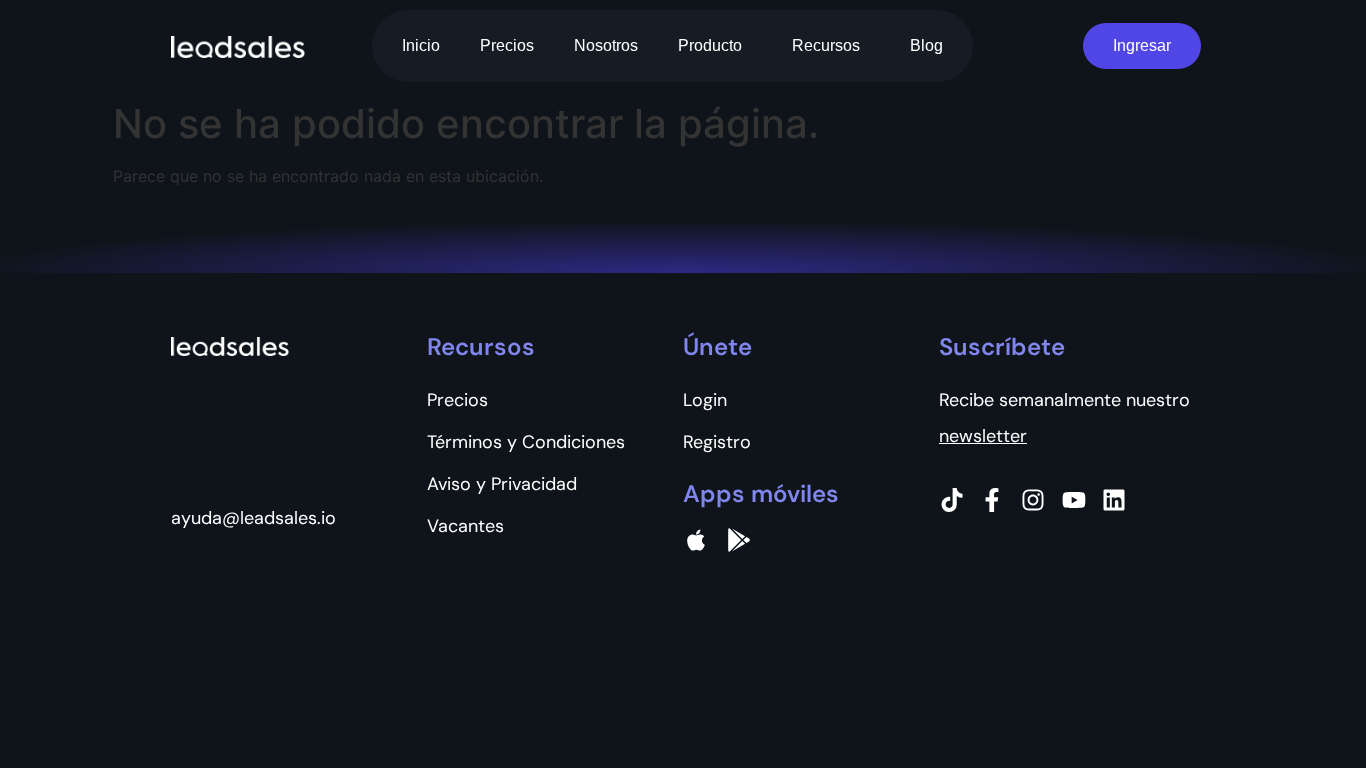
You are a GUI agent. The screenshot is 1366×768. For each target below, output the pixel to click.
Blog (926, 45)
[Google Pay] (739, 540)
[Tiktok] (952, 500)
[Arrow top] (1301, 703)
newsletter (983, 436)
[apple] (696, 540)
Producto (710, 45)
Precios (507, 45)
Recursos (826, 45)
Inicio (421, 45)
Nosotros (606, 45)
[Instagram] (1033, 500)
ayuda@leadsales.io (253, 518)
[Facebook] (992, 500)
